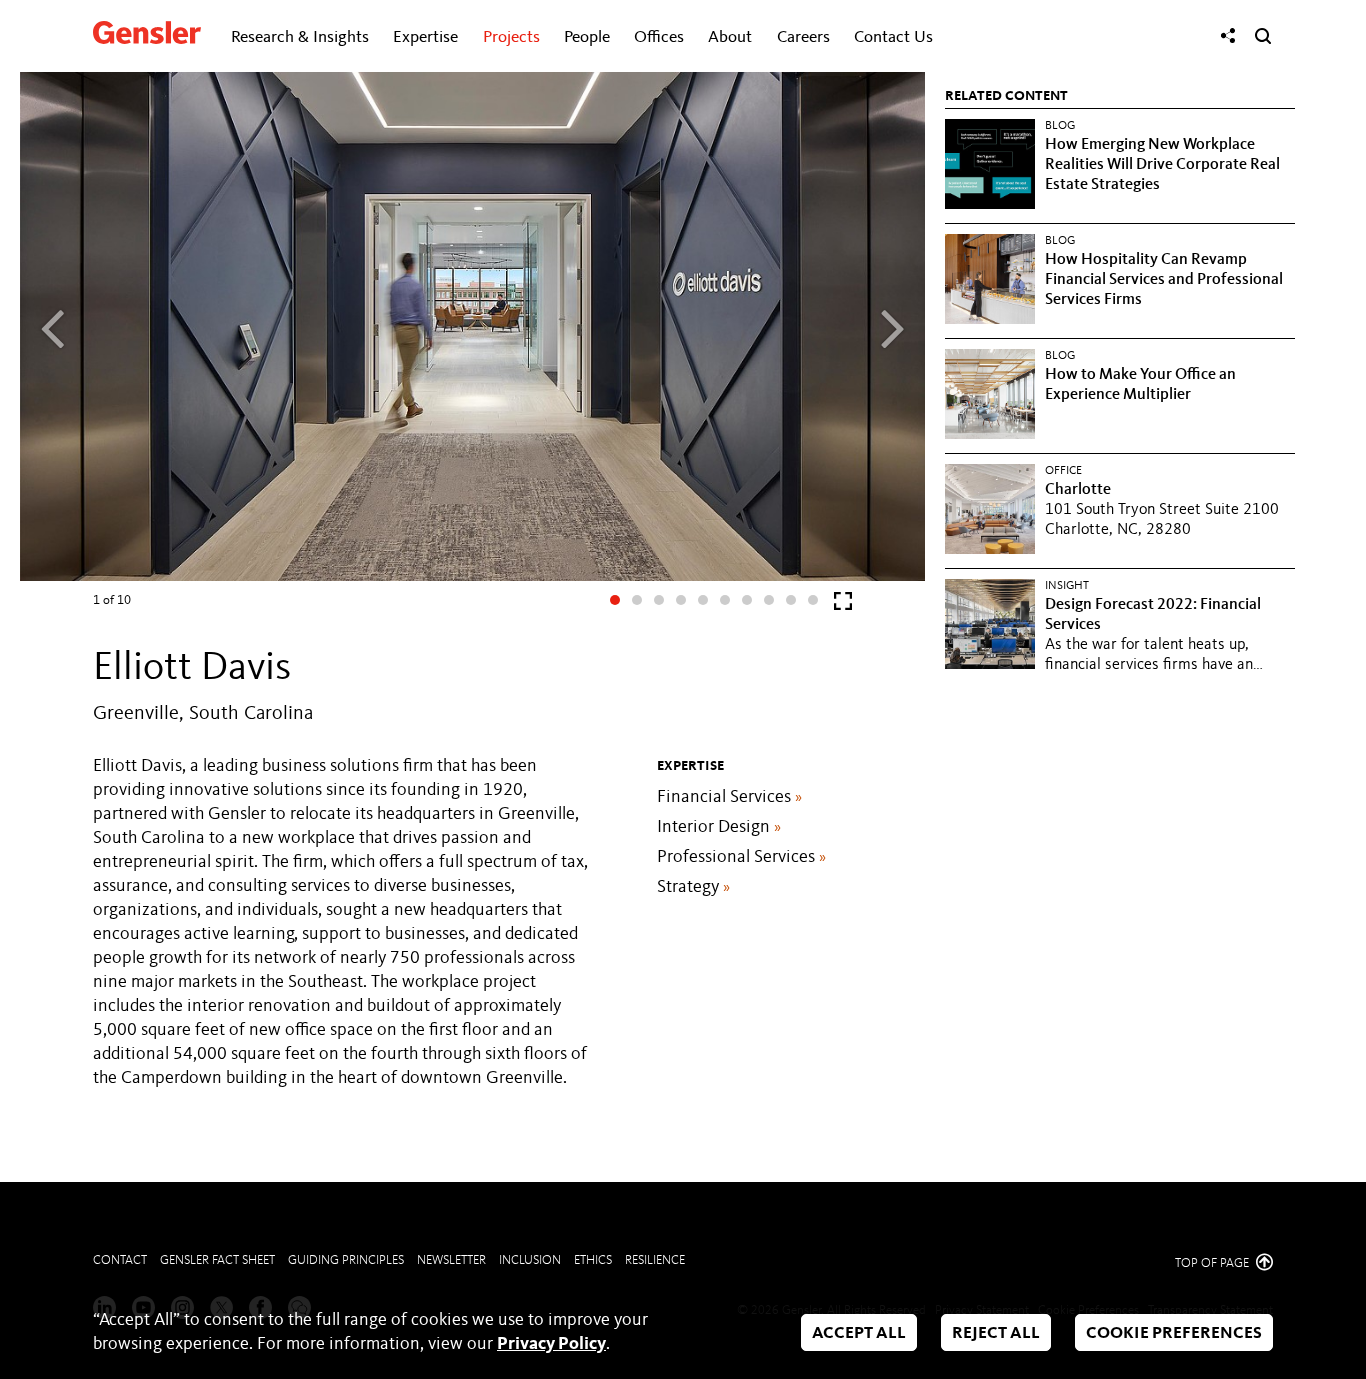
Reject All (996, 1333)
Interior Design (719, 827)
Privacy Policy (551, 1344)
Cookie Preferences (1174, 1333)
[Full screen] (843, 605)
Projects (511, 37)
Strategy (693, 887)
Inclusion (530, 1260)
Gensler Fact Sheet (217, 1260)
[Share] (1228, 36)
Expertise (425, 37)
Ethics (593, 1260)
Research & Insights (300, 37)
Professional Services (741, 857)
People (587, 37)
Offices (659, 37)
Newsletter (451, 1260)
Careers (803, 37)
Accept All (859, 1333)
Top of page (1213, 1263)
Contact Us (893, 37)
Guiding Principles (346, 1260)
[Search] (1263, 36)
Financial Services (729, 797)
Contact (120, 1260)
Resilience (655, 1260)
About (730, 37)
